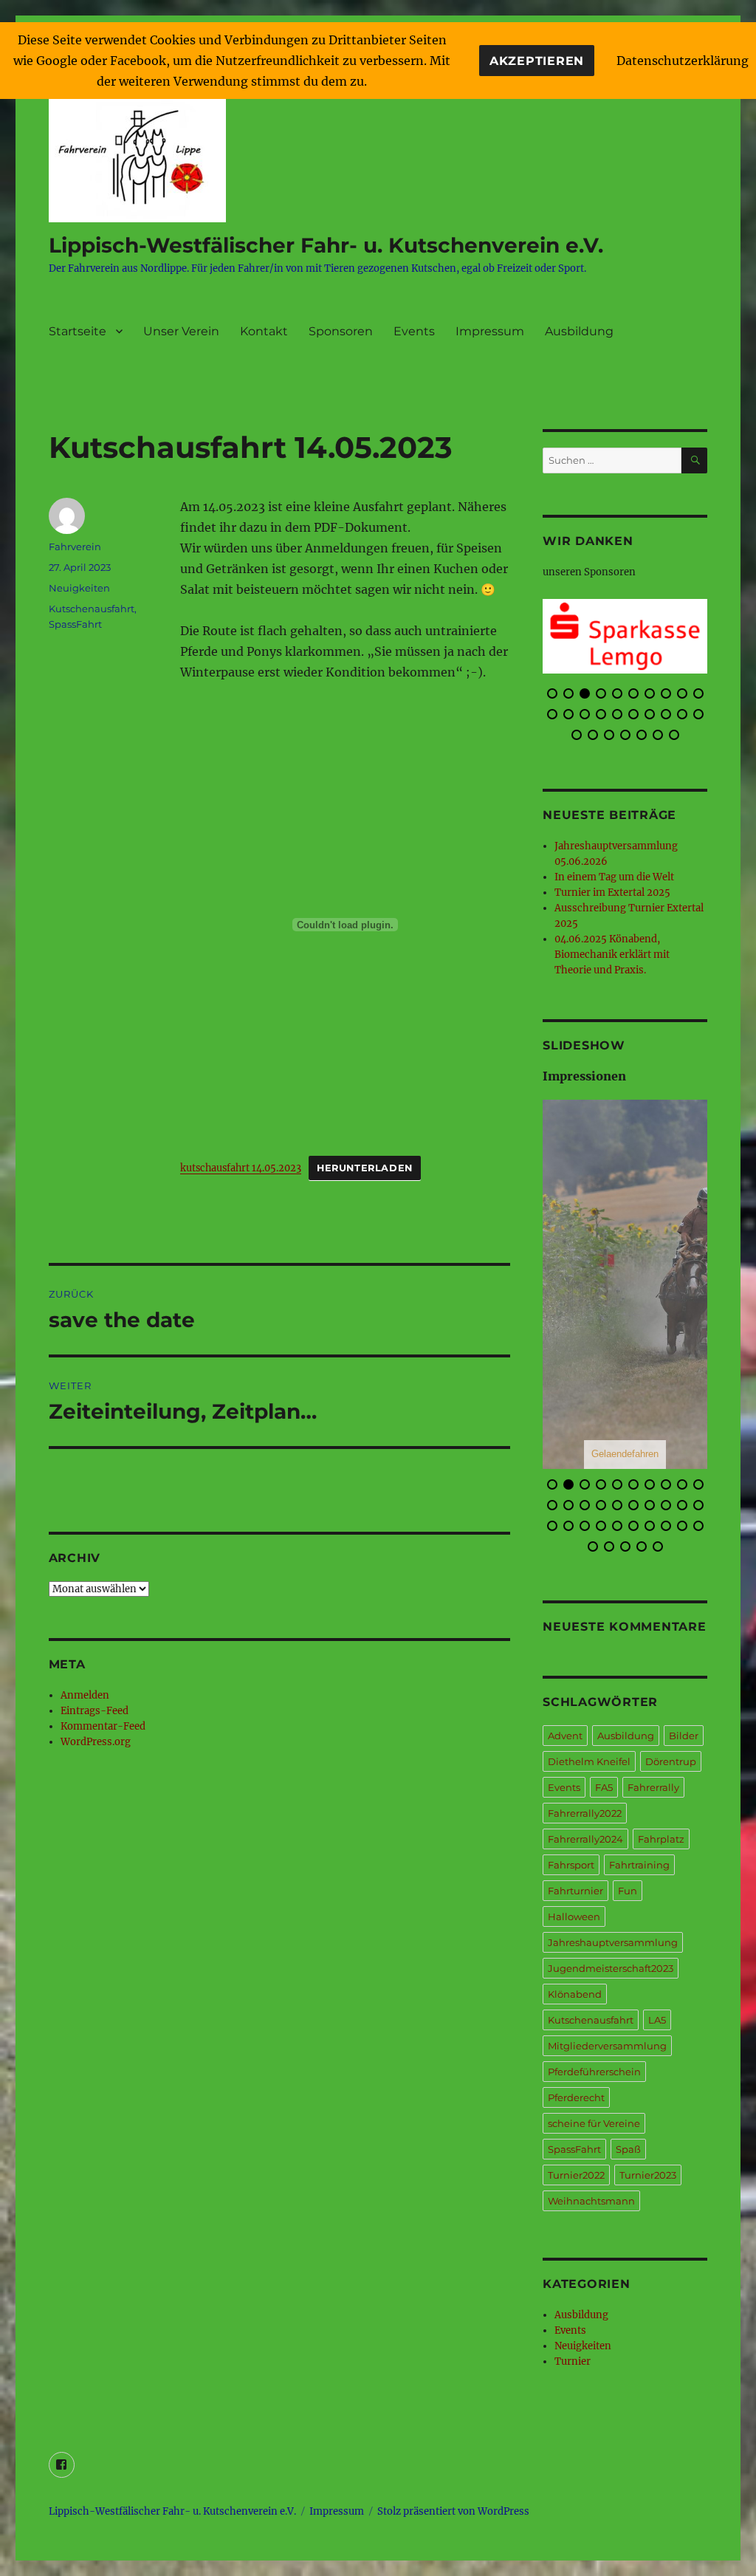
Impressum (490, 331)
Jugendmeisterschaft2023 (611, 1968)
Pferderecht (576, 2097)
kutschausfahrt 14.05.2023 (241, 1168)
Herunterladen (365, 1168)
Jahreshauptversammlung (613, 1942)
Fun (628, 1891)
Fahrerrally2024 (585, 1839)
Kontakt (264, 331)
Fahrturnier (575, 1891)
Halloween (574, 1916)
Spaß (628, 2149)
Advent (565, 1736)
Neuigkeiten (79, 588)
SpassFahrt (75, 624)
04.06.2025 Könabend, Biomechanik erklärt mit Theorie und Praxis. (612, 955)
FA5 (604, 1787)
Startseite (78, 331)
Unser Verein (181, 331)
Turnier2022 (576, 2175)
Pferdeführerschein (594, 2072)
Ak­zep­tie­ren (537, 61)
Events (414, 331)
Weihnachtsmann (591, 2201)
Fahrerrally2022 (585, 1813)
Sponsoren (341, 331)
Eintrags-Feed (94, 1711)
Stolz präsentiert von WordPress (453, 2511)
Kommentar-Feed (103, 1726)
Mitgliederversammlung (607, 2046)
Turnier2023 (648, 2175)
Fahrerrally (653, 1787)
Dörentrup (671, 1761)
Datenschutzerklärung (683, 61)
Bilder (684, 1736)
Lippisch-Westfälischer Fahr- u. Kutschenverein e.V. (326, 245)
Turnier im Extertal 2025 (612, 893)
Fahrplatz (661, 1839)
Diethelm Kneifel (589, 1761)
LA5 (657, 2020)
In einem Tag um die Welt (614, 877)
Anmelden (85, 1695)
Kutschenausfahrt (92, 609)
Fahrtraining (639, 1865)
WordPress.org (96, 1742)
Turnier (573, 2361)
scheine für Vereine (594, 2123)
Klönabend (575, 1994)
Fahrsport (571, 1865)
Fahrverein (75, 547)
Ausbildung (579, 331)
